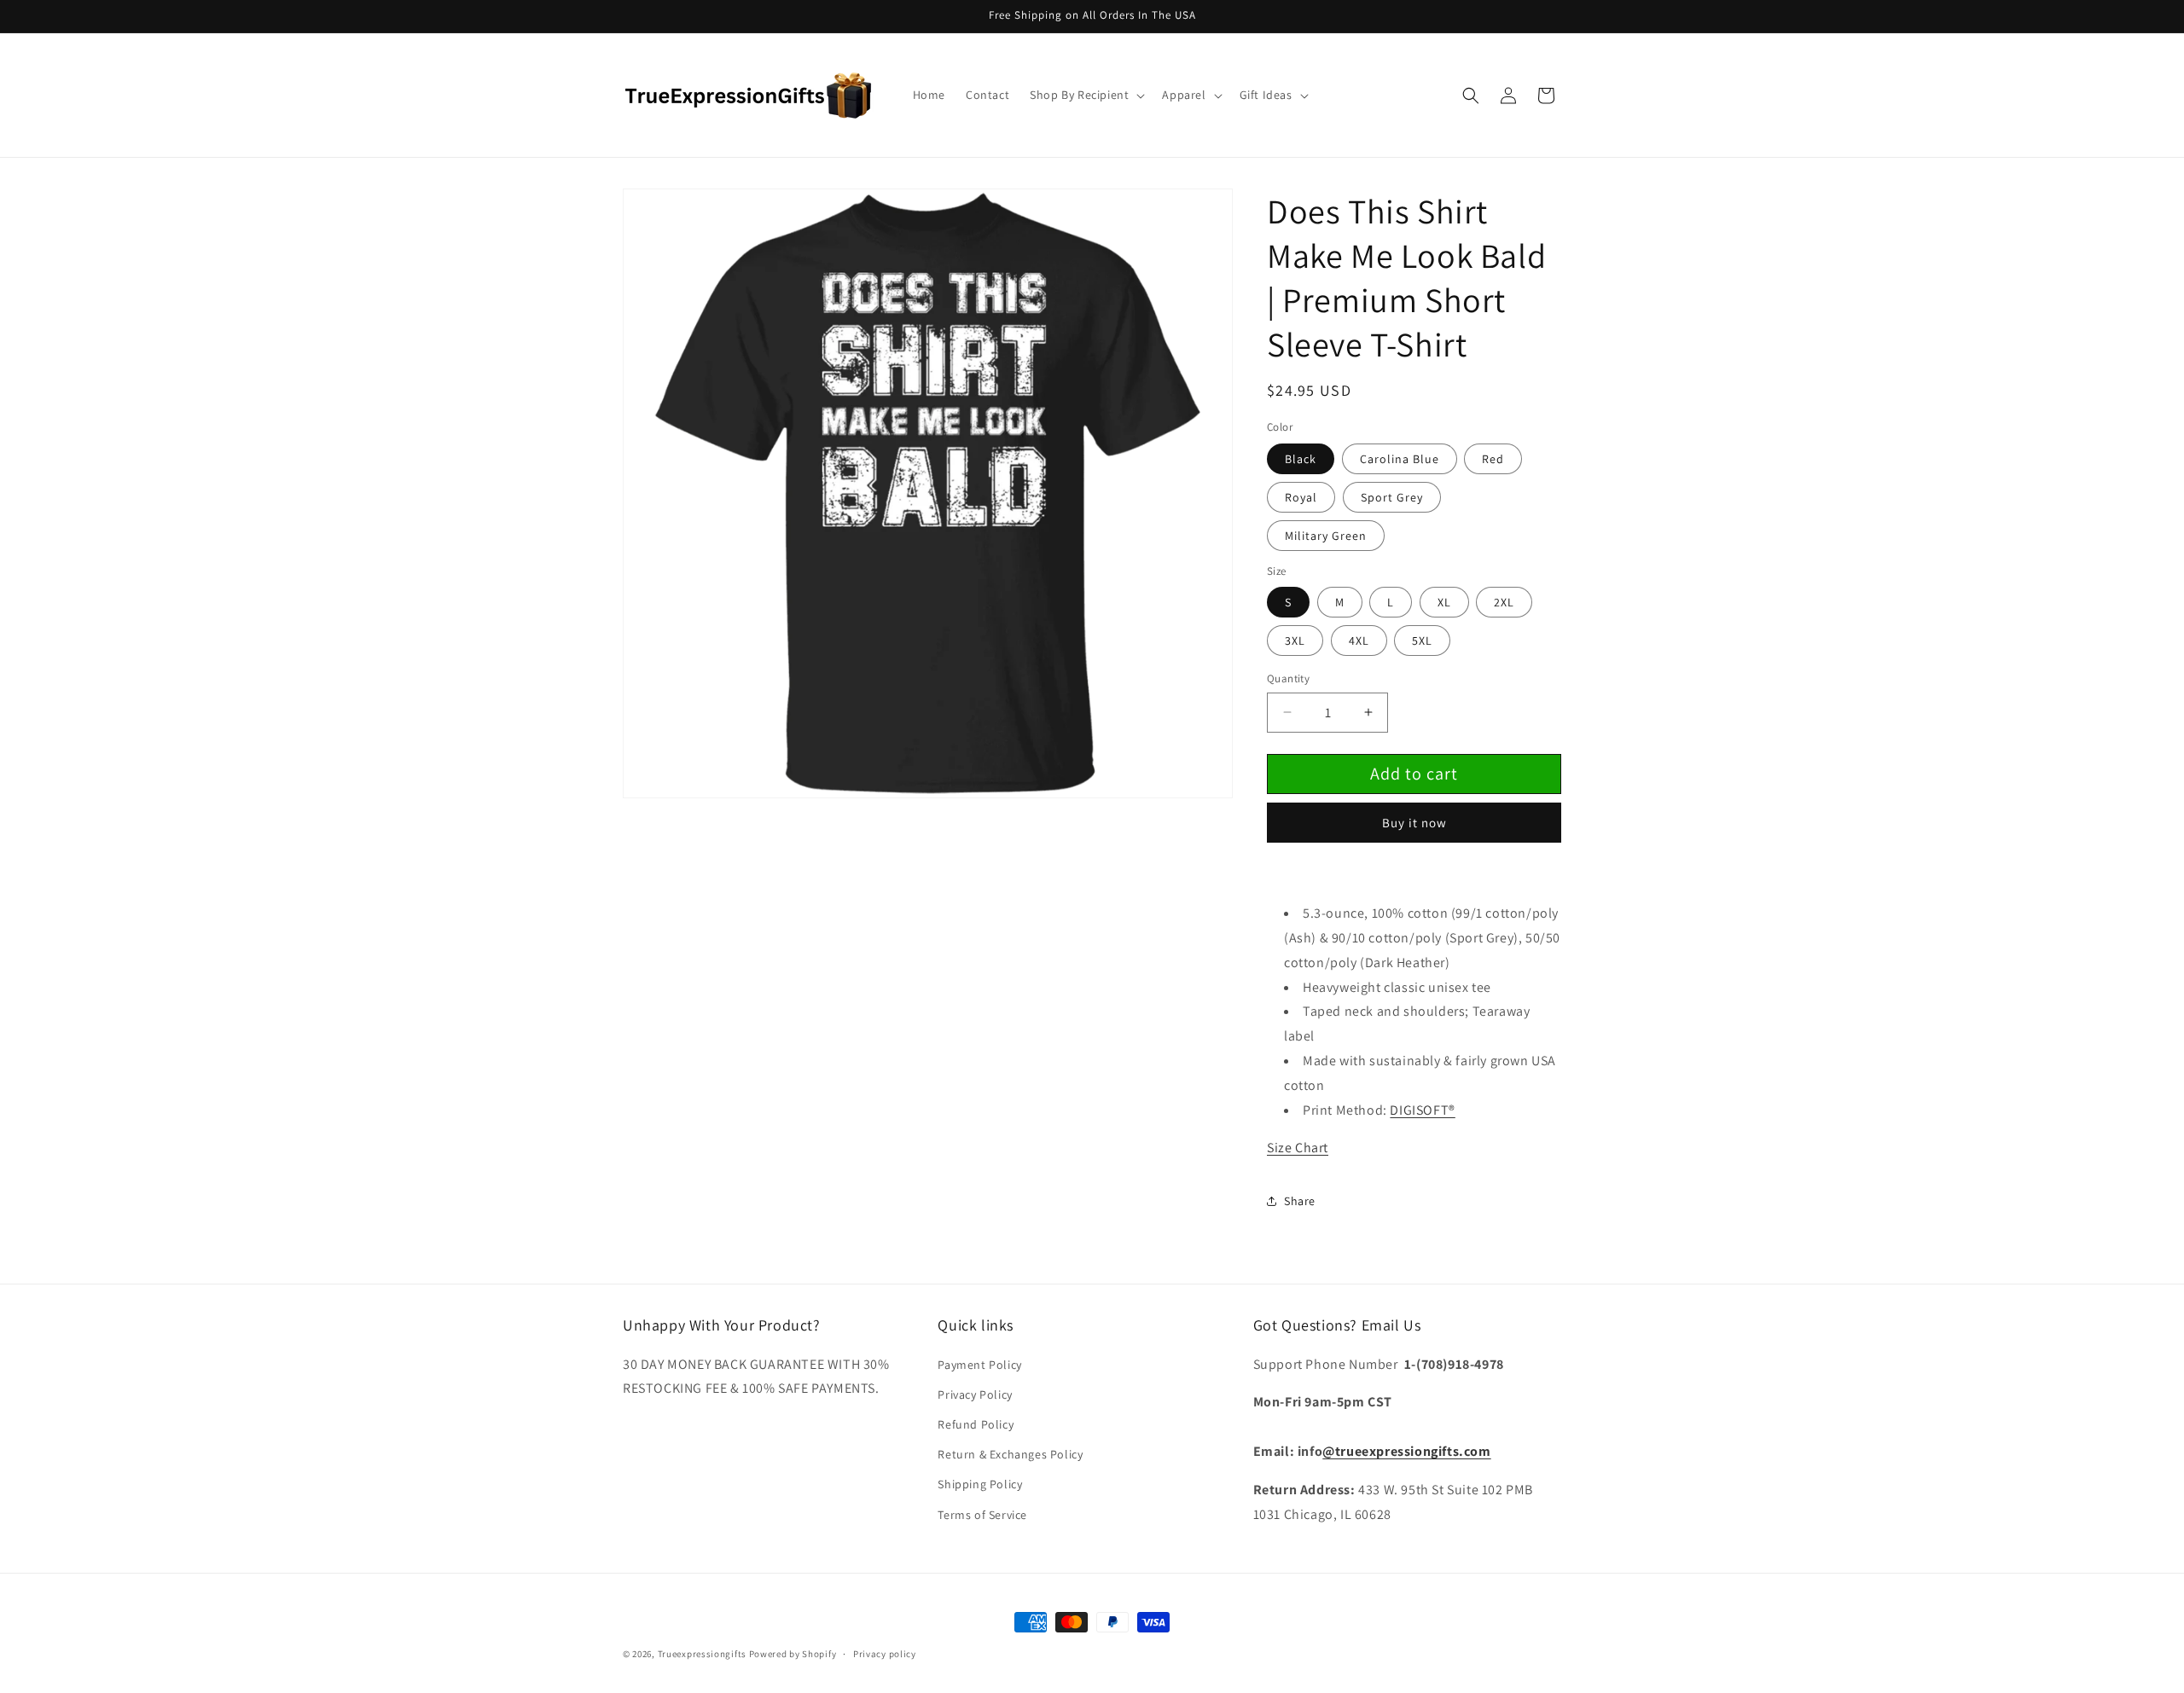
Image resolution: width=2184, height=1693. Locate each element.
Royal (1301, 497)
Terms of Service (982, 1515)
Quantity (1288, 678)
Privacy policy (885, 1654)
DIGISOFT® (1422, 1110)
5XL (1422, 641)
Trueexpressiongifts (702, 1654)
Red (1493, 459)
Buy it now (1414, 823)
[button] (1086, 95)
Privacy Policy (975, 1394)
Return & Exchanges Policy (1010, 1454)
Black (1301, 459)
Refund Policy (976, 1424)
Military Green (1326, 536)
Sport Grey (1392, 497)
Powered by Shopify (793, 1654)
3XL (1295, 641)
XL (1444, 602)
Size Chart (1298, 1148)
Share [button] (1300, 1201)
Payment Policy (979, 1365)
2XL (1504, 602)
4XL (1359, 641)
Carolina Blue (1400, 459)
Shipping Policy (980, 1484)
